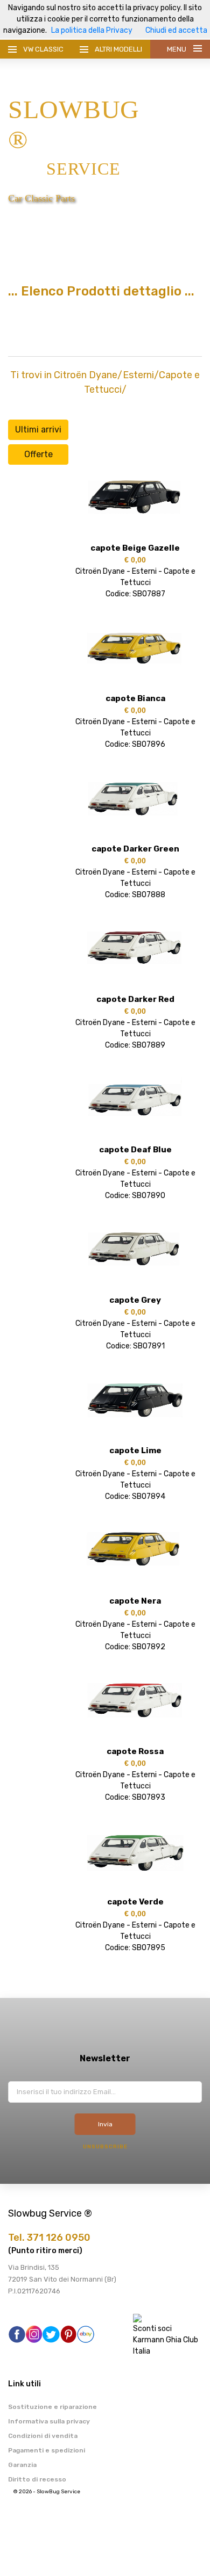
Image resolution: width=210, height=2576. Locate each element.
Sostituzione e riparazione (52, 2407)
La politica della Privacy (92, 30)
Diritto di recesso (37, 2479)
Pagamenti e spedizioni (47, 2450)
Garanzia (22, 2465)
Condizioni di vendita (43, 2436)
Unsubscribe (105, 2147)
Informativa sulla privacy (49, 2421)
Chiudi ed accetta (176, 30)
